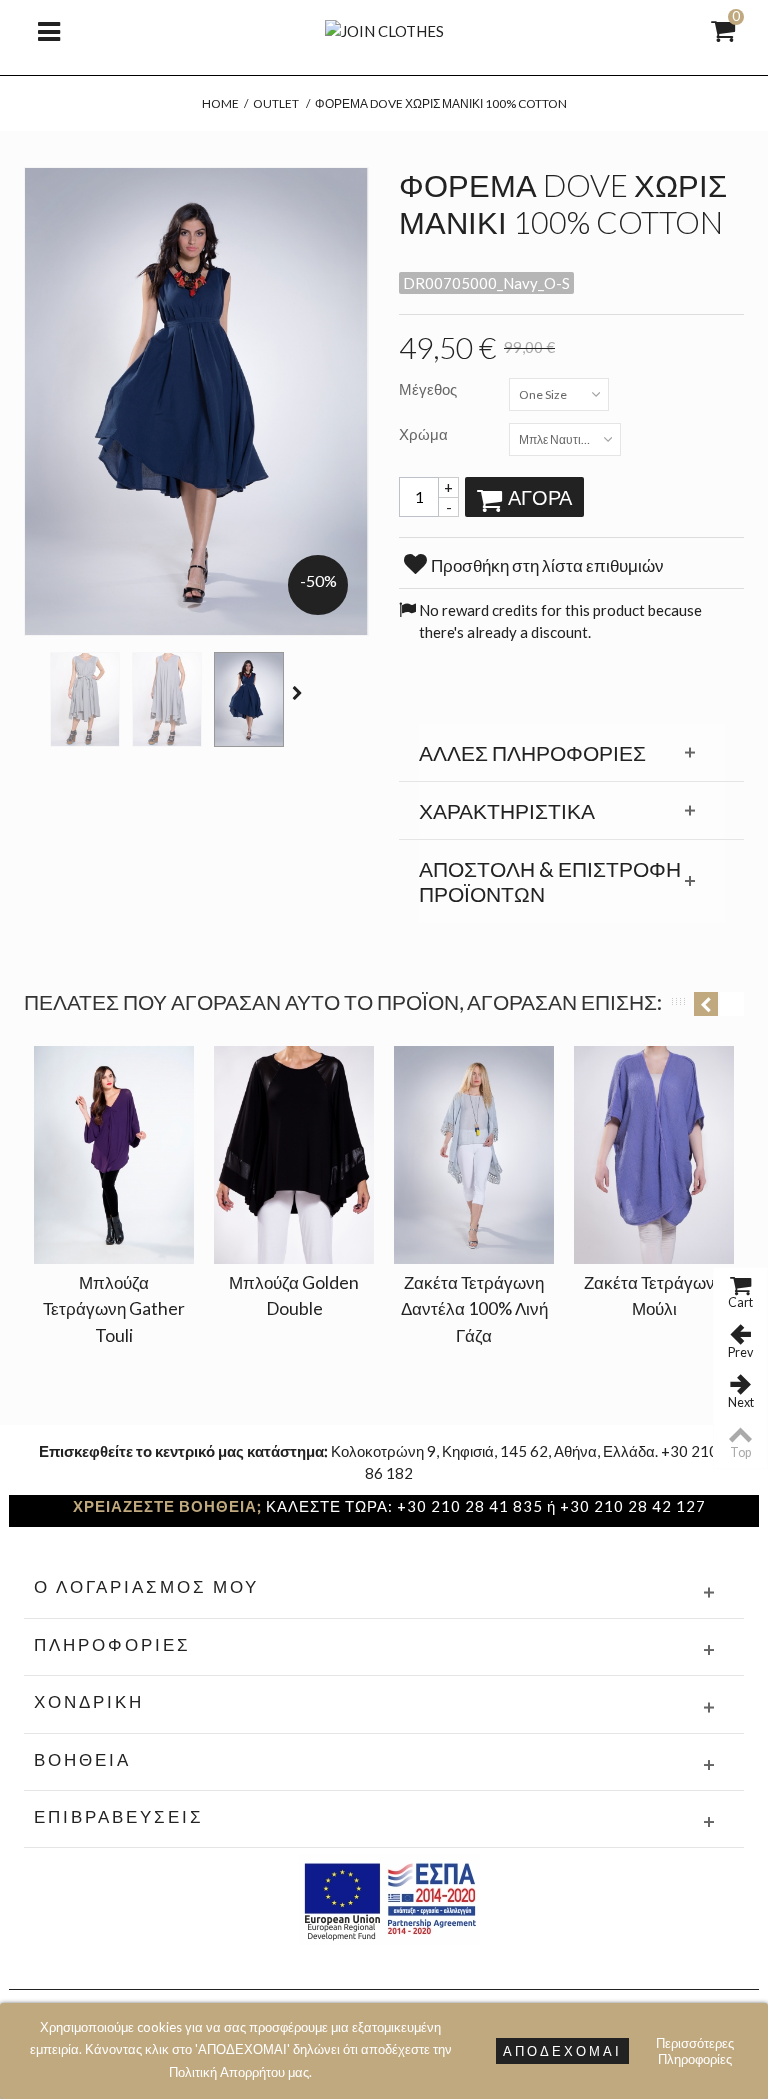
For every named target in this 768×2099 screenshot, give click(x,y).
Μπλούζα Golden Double (294, 1295)
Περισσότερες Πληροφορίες (695, 2051)
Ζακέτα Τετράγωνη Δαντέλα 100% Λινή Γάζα (474, 1308)
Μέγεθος (429, 389)
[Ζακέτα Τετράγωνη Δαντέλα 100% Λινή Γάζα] (474, 1155)
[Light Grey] (85, 699)
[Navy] (249, 699)
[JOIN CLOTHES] (384, 29)
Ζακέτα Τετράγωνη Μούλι (654, 1295)
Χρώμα (425, 434)
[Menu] (49, 30)
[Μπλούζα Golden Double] (294, 1155)
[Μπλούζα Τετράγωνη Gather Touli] (114, 1155)
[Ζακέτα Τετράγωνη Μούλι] (654, 1155)
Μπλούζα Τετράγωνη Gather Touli (114, 1308)
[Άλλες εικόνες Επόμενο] (300, 693)
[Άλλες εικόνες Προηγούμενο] (34, 693)
